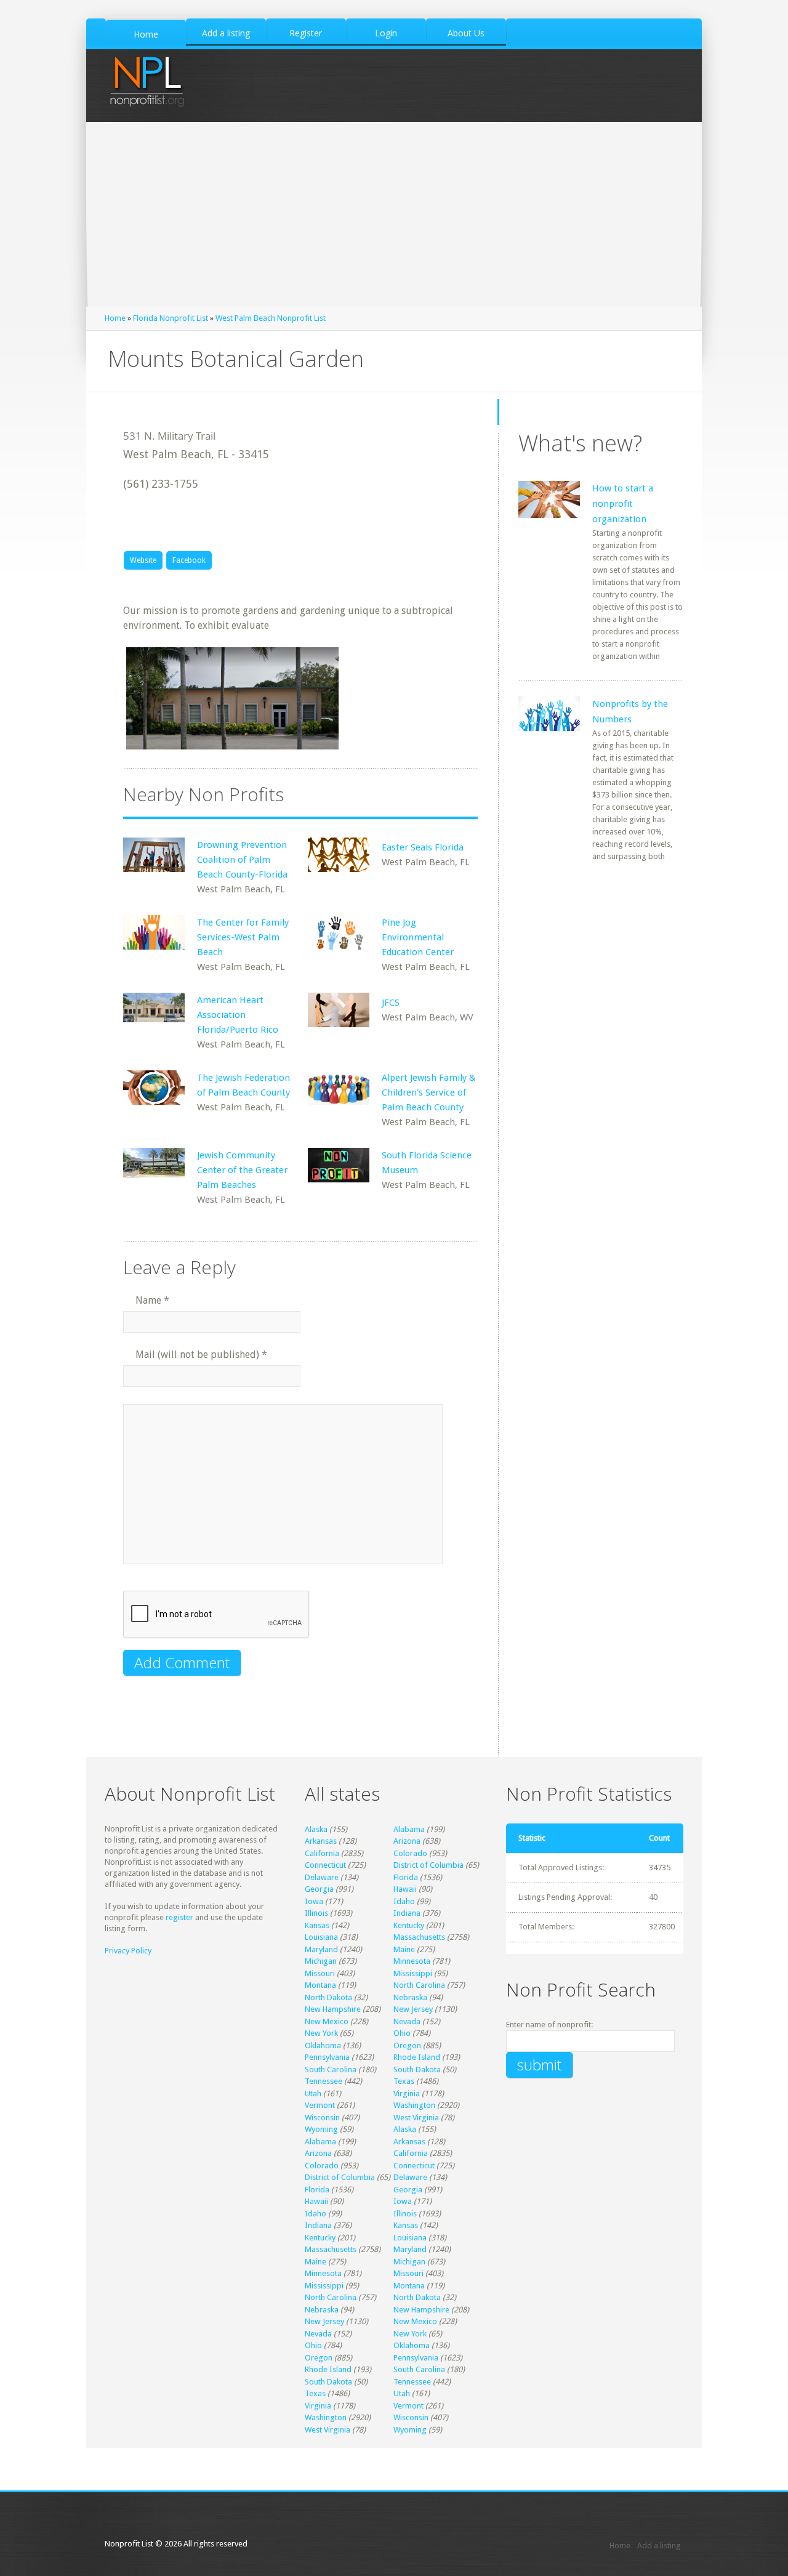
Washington (414, 2105)
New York (321, 2033)
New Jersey (413, 2009)
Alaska (316, 1829)
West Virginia (416, 2118)
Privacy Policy (128, 1951)
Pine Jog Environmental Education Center (418, 937)
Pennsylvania (327, 2057)
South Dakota (417, 2069)
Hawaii (405, 1889)
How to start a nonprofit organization (623, 504)
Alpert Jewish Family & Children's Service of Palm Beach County (429, 1092)
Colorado (410, 1853)
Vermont (320, 2105)
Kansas (317, 1925)
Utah (313, 2094)
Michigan (321, 1961)
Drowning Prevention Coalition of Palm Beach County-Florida (242, 860)
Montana (320, 1985)
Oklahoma (323, 2045)
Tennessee (324, 2081)
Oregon (407, 2045)
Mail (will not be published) (201, 1355)
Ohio (402, 2033)
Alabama (409, 1829)
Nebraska (410, 1997)
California (322, 1853)
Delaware (322, 1877)
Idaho (404, 1901)
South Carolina (331, 2069)
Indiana (407, 1913)
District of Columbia (428, 1865)
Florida (406, 1877)
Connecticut (325, 1865)
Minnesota (412, 1961)
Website (143, 560)
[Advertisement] (394, 214)
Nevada (407, 2021)
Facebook (189, 560)
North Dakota (328, 1997)
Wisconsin (322, 2118)
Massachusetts (419, 1937)
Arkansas (321, 1841)
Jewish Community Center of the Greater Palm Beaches (242, 1170)
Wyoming (321, 2129)
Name (152, 1300)
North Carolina (419, 1985)
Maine (404, 1949)
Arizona (407, 1841)
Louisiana (321, 1937)
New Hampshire (333, 2009)
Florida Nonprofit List (171, 318)
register (179, 1917)
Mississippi (413, 1973)
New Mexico (327, 2021)
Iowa (314, 1901)
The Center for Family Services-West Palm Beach (243, 937)
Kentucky (409, 1925)
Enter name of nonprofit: (549, 2025)
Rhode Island (417, 2057)
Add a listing (659, 2546)
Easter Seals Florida (423, 847)
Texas (404, 2081)
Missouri (320, 1973)
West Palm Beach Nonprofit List (271, 318)
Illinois (316, 1913)
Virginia (407, 2094)
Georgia (319, 1889)
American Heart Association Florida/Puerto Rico (238, 1015)
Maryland (321, 1949)
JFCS (391, 1003)
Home (115, 318)
